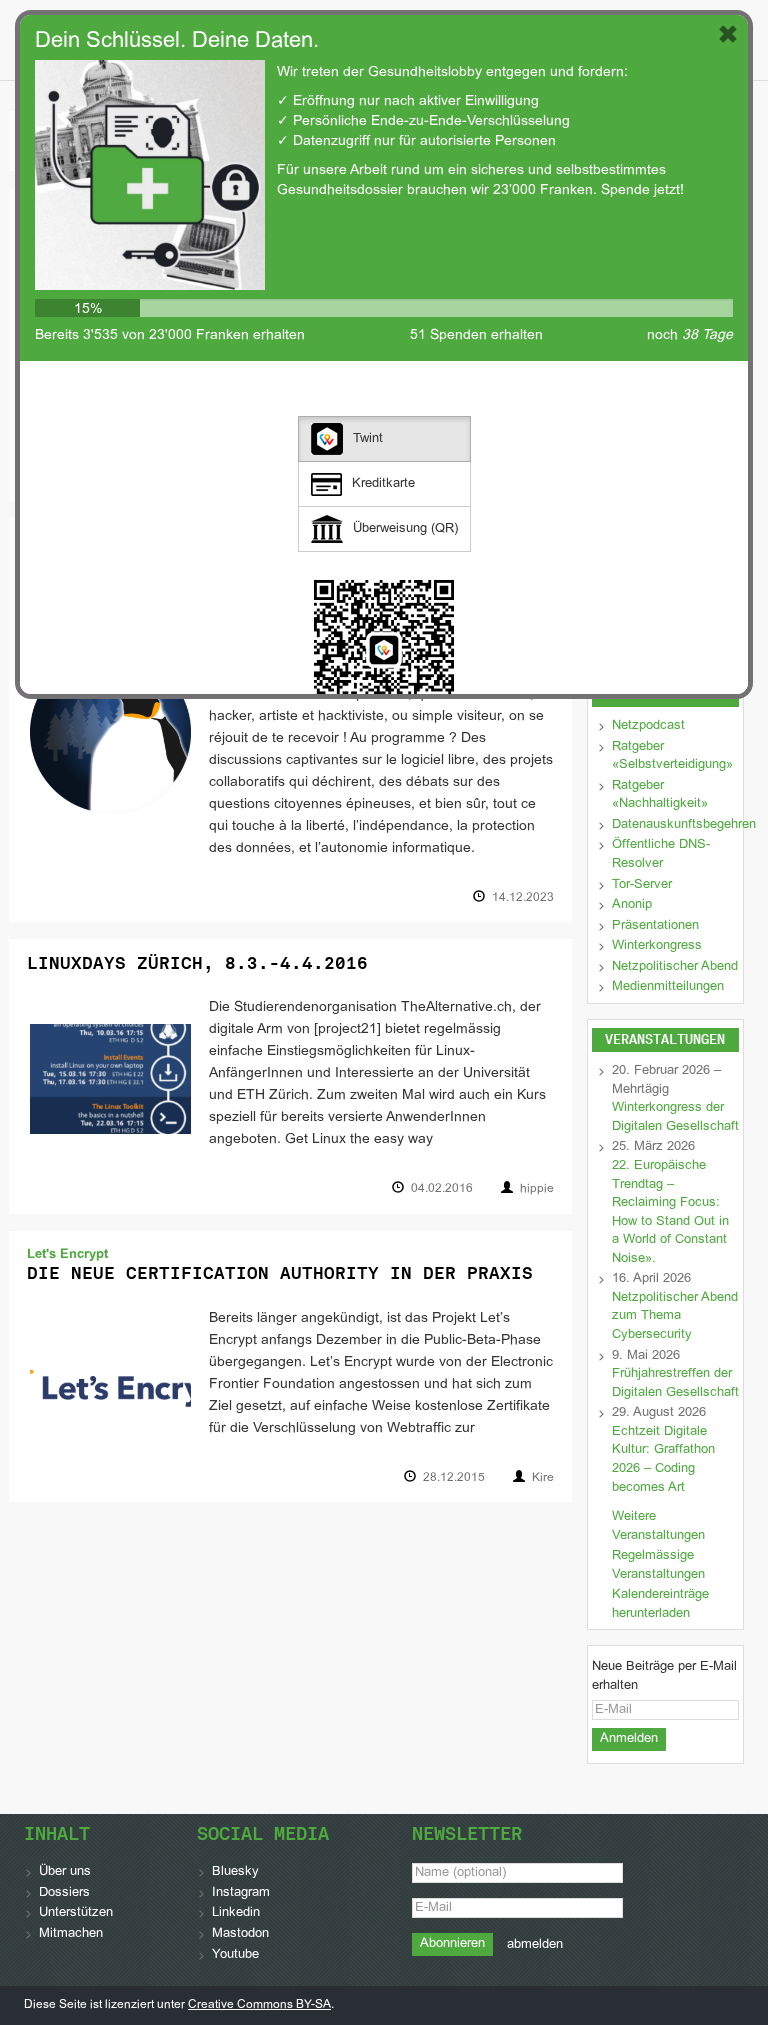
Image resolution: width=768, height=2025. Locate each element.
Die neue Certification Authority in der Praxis (280, 1273)
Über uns (65, 1872)
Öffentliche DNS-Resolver (661, 854)
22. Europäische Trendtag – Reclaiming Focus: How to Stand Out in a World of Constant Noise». (670, 1212)
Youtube (235, 1955)
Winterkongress (657, 946)
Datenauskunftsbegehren (684, 825)
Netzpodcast (648, 726)
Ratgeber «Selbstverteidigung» (672, 756)
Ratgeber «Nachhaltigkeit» (660, 795)
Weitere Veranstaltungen (658, 1526)
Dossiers (64, 1893)
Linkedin (236, 1913)
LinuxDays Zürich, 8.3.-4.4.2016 (197, 963)
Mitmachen (71, 1934)
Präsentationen (655, 926)
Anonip (632, 905)
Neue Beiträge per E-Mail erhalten (664, 1676)
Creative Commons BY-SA (259, 2005)
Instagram (241, 1893)
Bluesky (235, 1872)
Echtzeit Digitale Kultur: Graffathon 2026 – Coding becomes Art (663, 1460)
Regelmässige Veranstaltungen (658, 1565)
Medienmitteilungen (668, 987)
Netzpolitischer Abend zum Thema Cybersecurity (675, 1316)
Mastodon (240, 1934)
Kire (543, 1478)
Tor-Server (642, 885)
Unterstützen (76, 1913)
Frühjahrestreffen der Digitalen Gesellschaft (675, 1383)
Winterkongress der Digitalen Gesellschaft (675, 1117)
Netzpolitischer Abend (675, 967)
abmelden (535, 1945)
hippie (537, 1189)
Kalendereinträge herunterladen (660, 1604)
